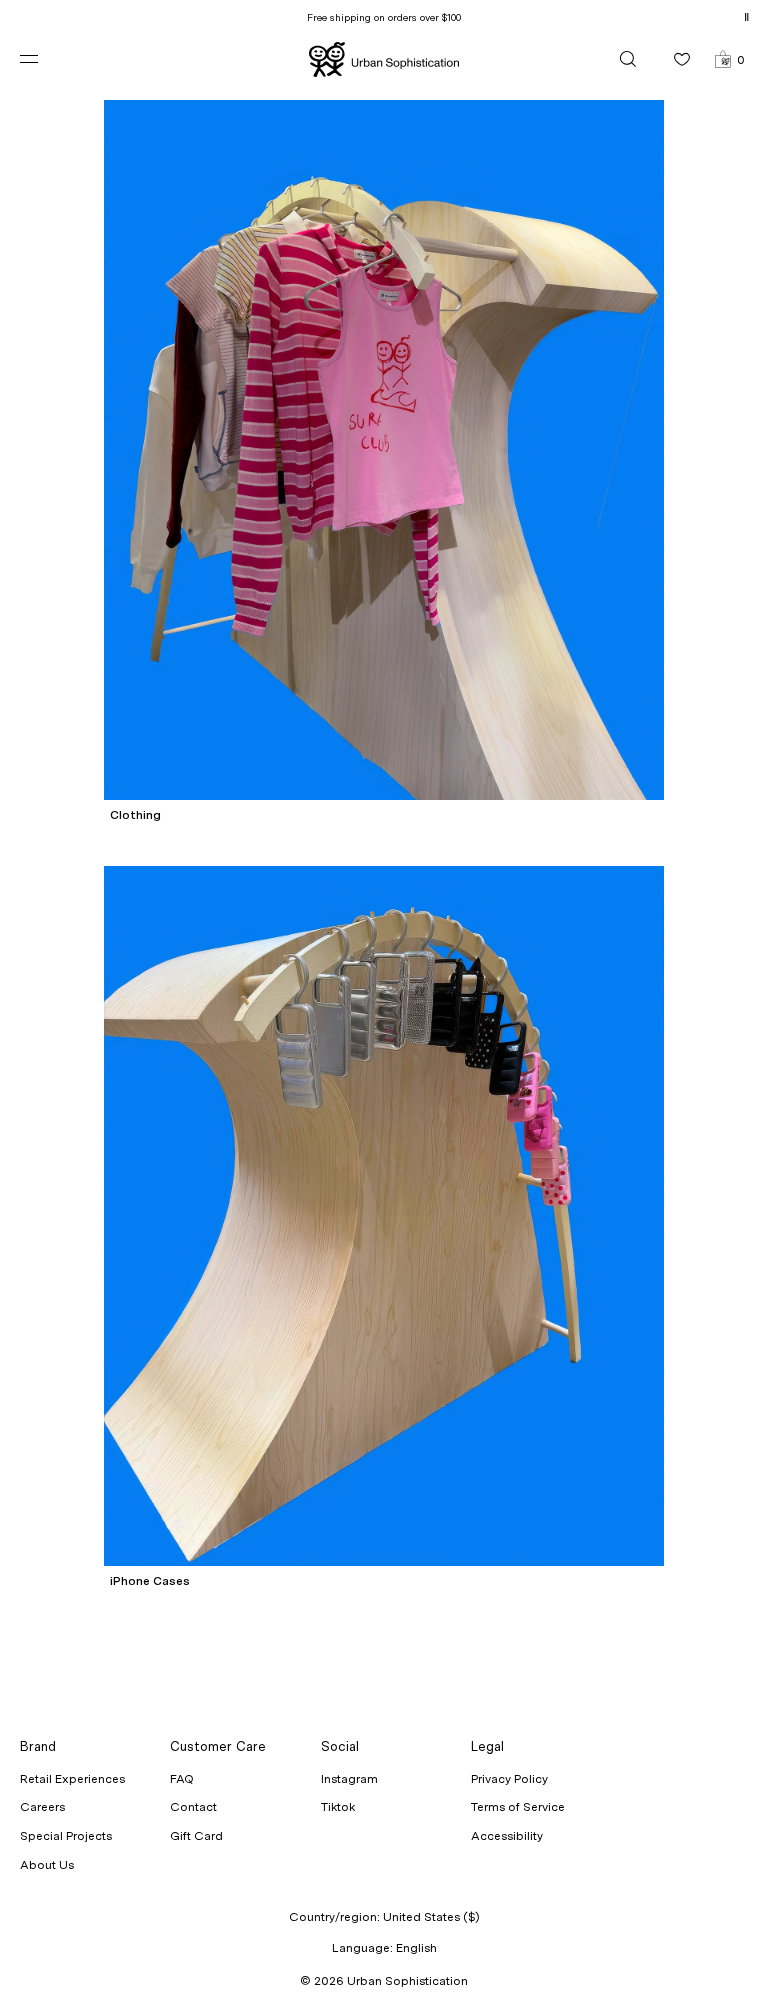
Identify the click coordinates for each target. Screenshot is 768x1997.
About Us (47, 1865)
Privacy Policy (509, 1779)
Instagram (349, 1779)
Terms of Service (518, 1807)
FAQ (182, 1779)
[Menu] (45, 59)
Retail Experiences (72, 1779)
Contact (193, 1807)
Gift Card (196, 1836)
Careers (42, 1807)
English (416, 1948)
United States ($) (431, 1917)
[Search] (628, 59)
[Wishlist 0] (682, 59)
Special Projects (66, 1836)
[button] (729, 59)
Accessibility (507, 1836)
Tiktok (338, 1807)
